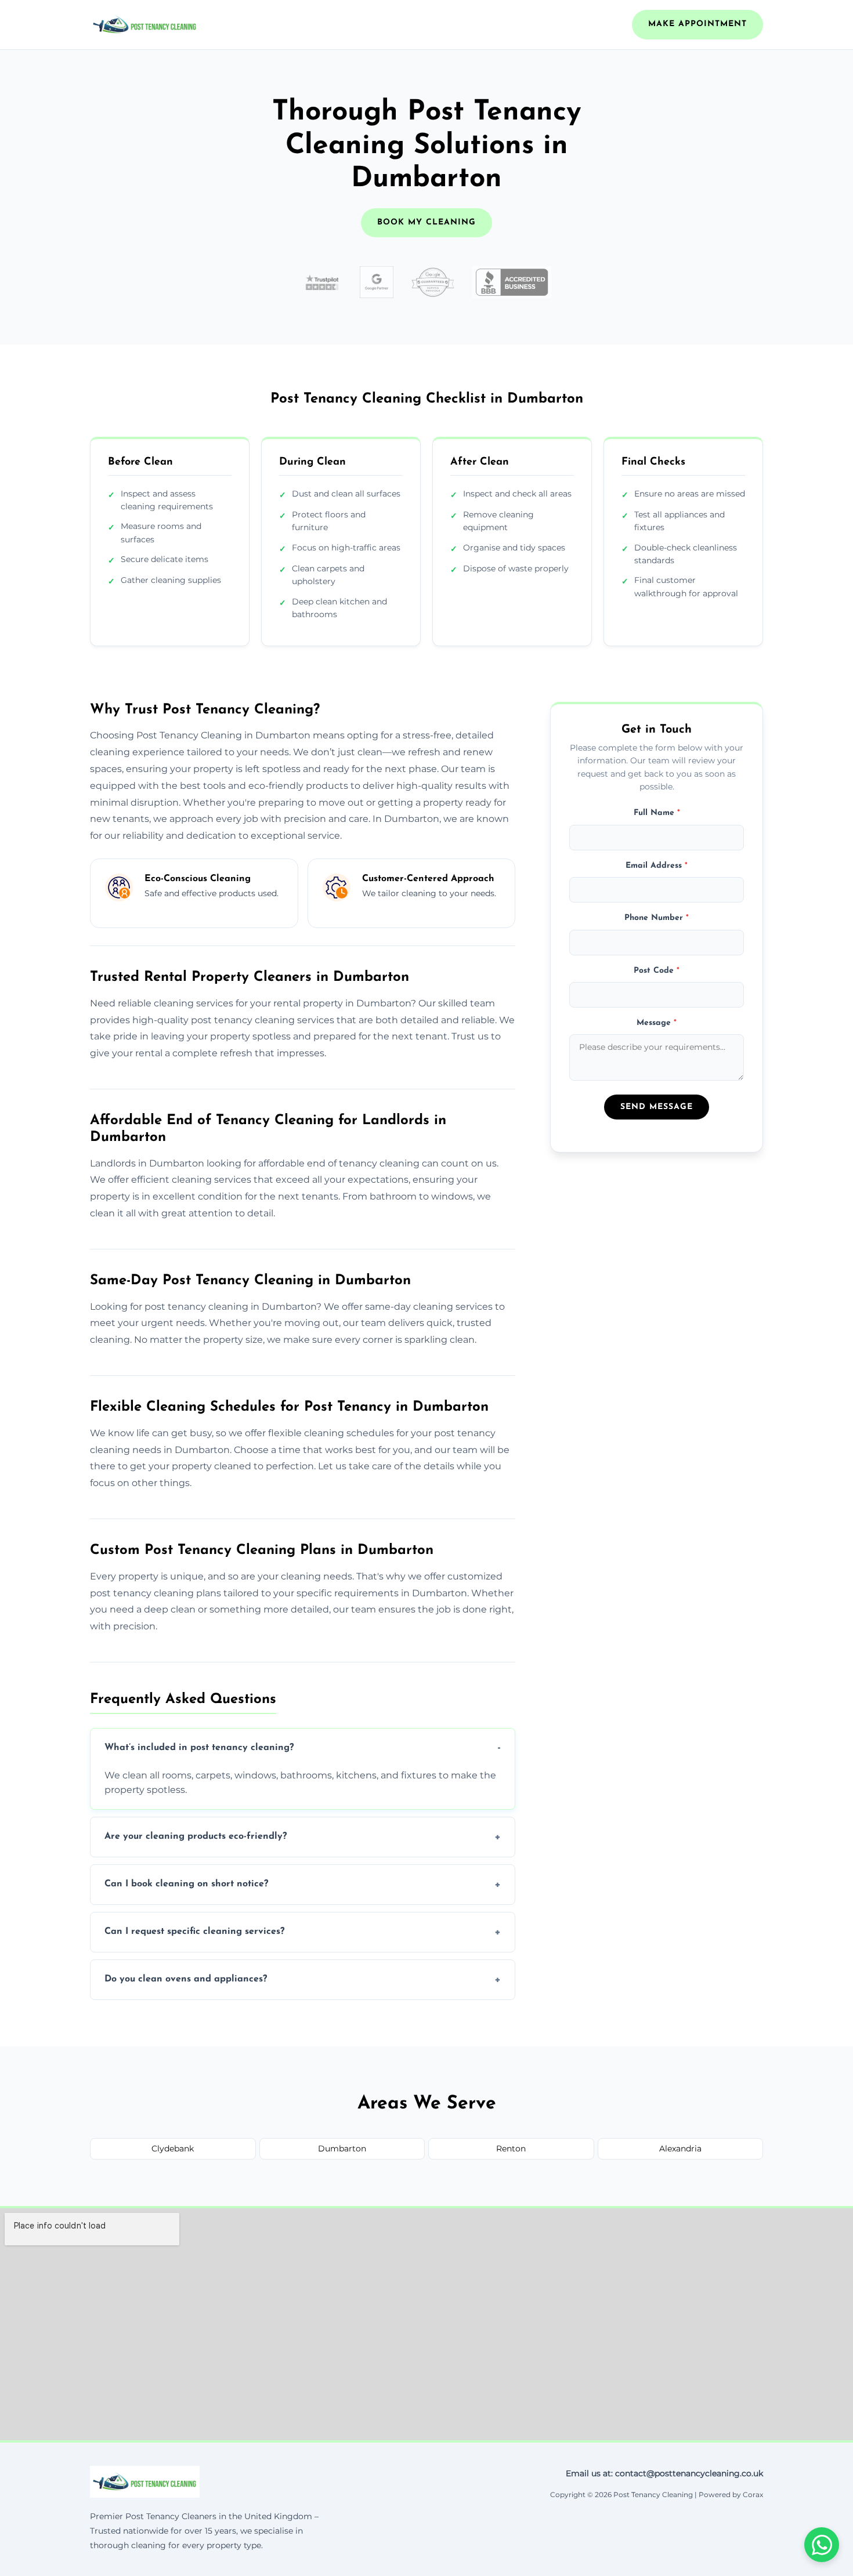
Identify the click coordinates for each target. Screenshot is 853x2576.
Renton (511, 2149)
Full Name (657, 813)
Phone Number (657, 918)
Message (657, 1023)
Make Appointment (697, 24)
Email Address (657, 866)
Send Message (657, 1107)
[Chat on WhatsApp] (822, 2545)
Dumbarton (342, 2149)
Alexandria (680, 2149)
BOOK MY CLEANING (426, 222)
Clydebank (173, 2149)
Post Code (657, 970)
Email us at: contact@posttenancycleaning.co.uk (664, 2473)
